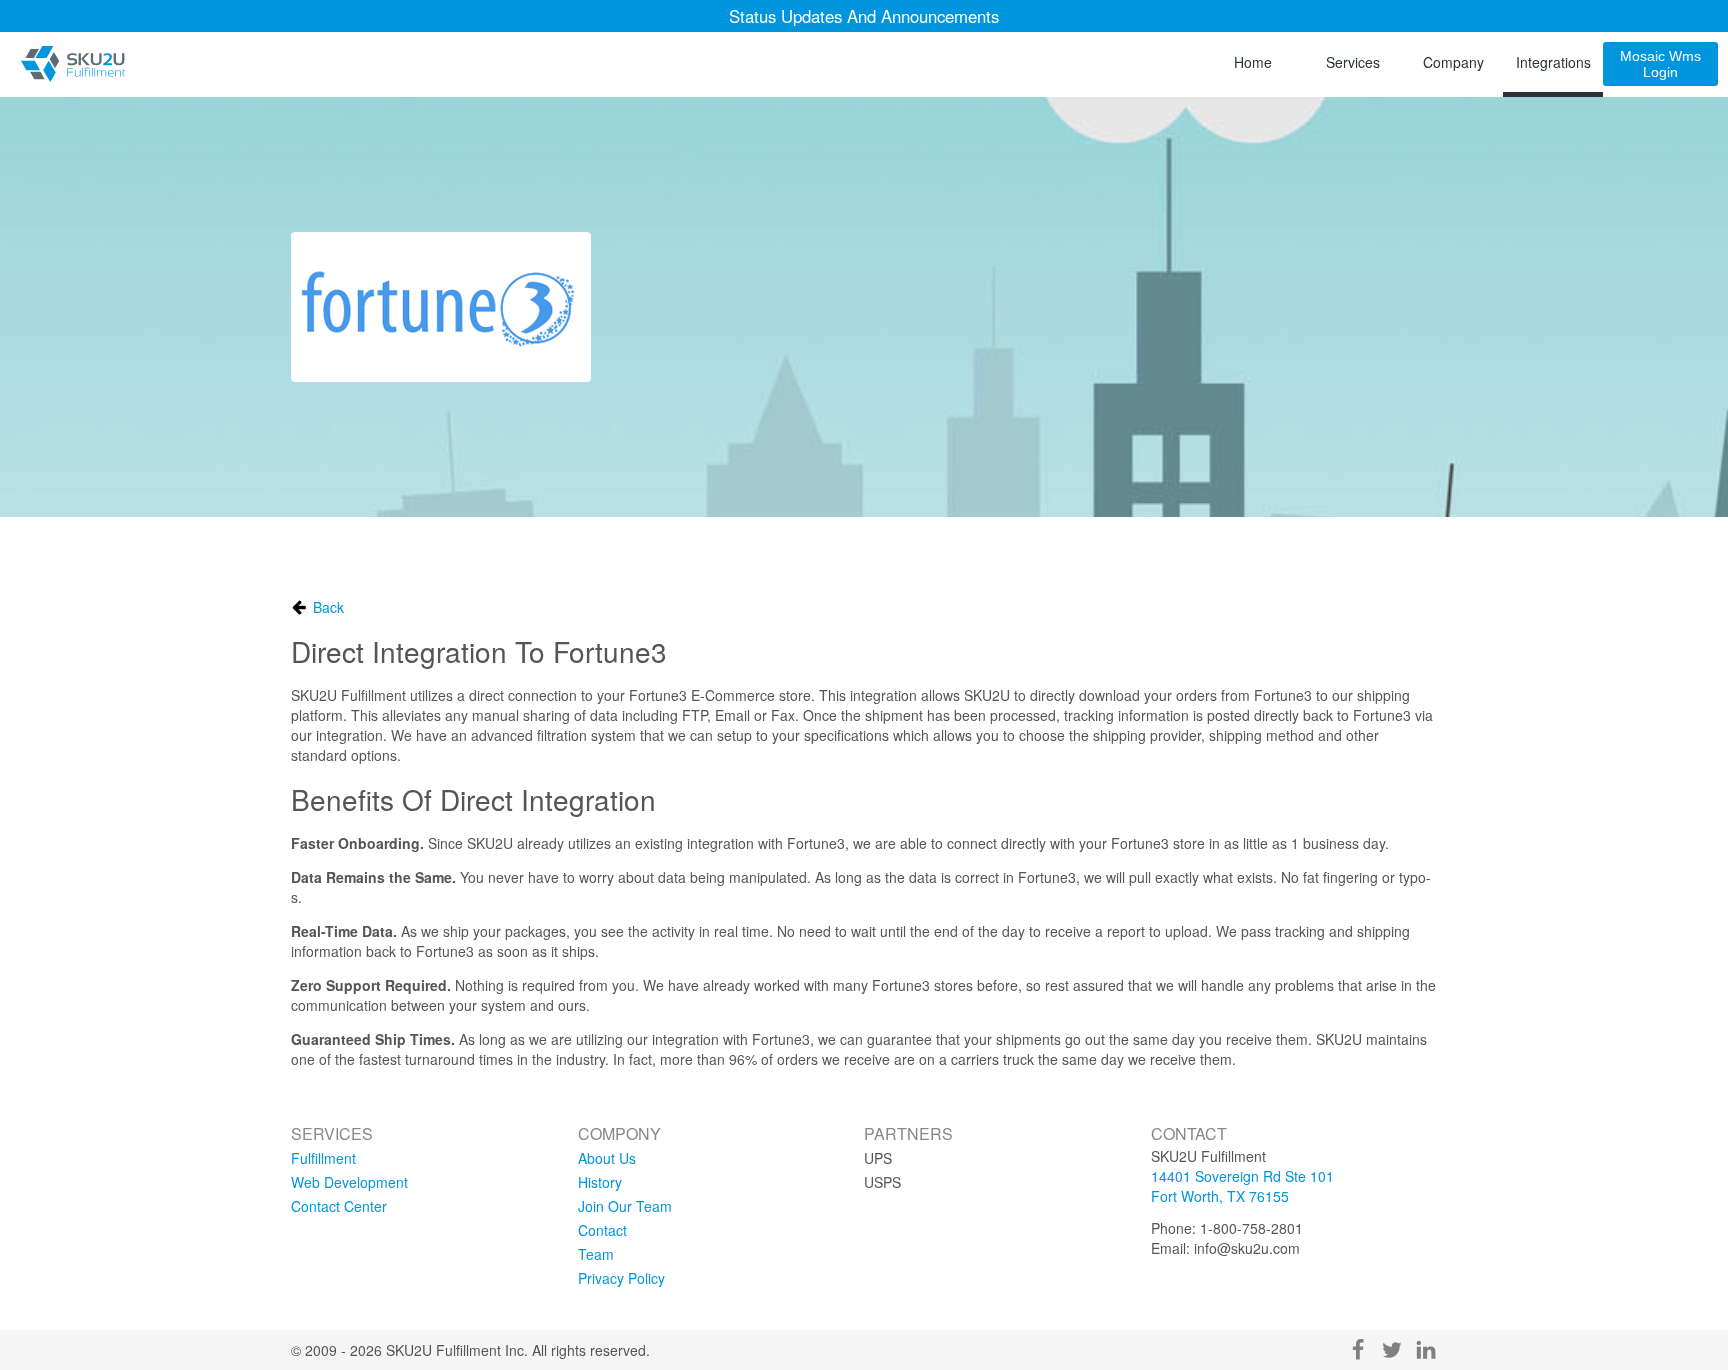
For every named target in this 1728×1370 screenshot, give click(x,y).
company (1453, 62)
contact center (339, 1206)
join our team (625, 1206)
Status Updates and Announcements (864, 16)
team (596, 1254)
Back (328, 607)
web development (349, 1182)
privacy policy (621, 1278)
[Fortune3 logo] (441, 307)
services (1353, 62)
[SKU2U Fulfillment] (72, 64)
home (1253, 62)
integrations (1553, 62)
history (600, 1182)
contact (602, 1230)
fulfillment (323, 1158)
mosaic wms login (1660, 64)
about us (607, 1158)
